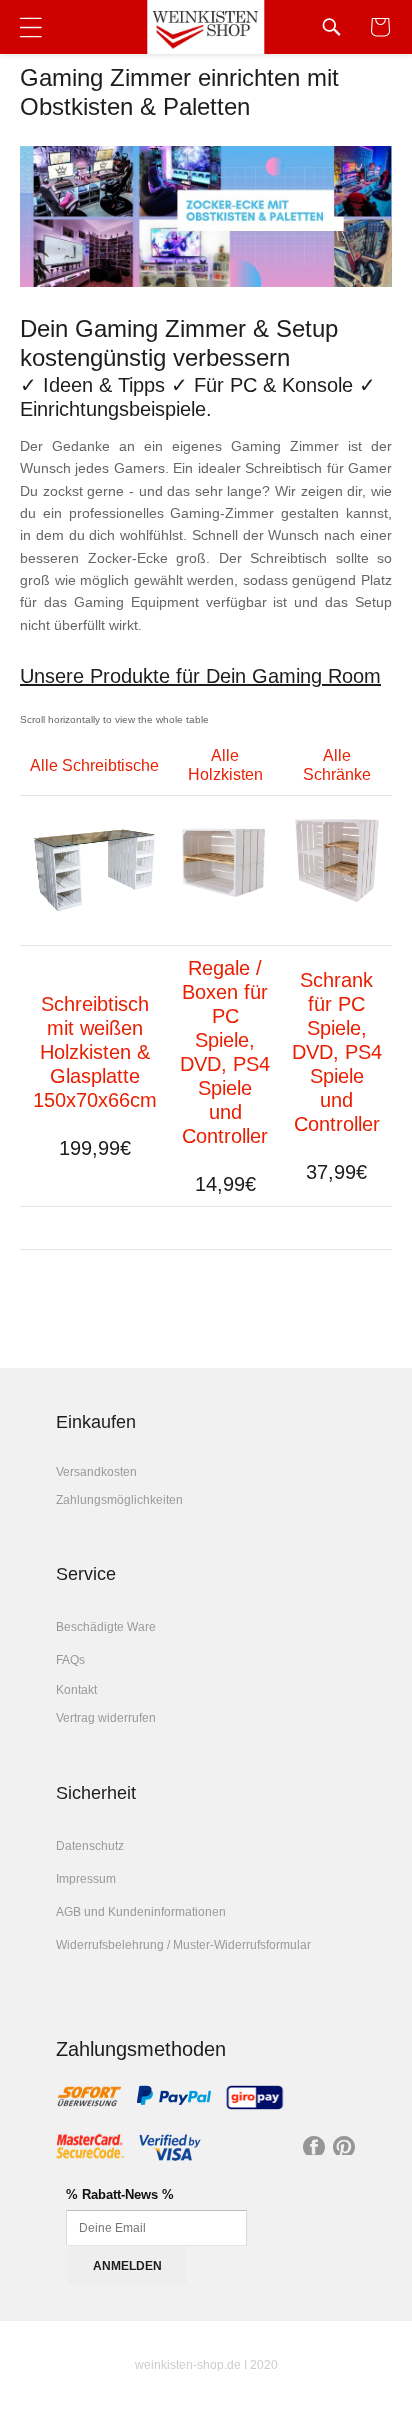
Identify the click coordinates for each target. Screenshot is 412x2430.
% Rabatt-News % (120, 2194)
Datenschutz (90, 1846)
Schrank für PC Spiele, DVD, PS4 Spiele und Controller (337, 1052)
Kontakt (76, 1690)
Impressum (86, 1879)
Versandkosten (96, 1472)
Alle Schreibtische (94, 765)
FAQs (70, 1660)
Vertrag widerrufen (106, 1718)
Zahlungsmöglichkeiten (119, 1500)
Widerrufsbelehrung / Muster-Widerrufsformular (183, 1945)
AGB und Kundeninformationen (141, 1912)
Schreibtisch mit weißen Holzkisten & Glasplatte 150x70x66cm (95, 1052)
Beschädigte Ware (106, 1627)
